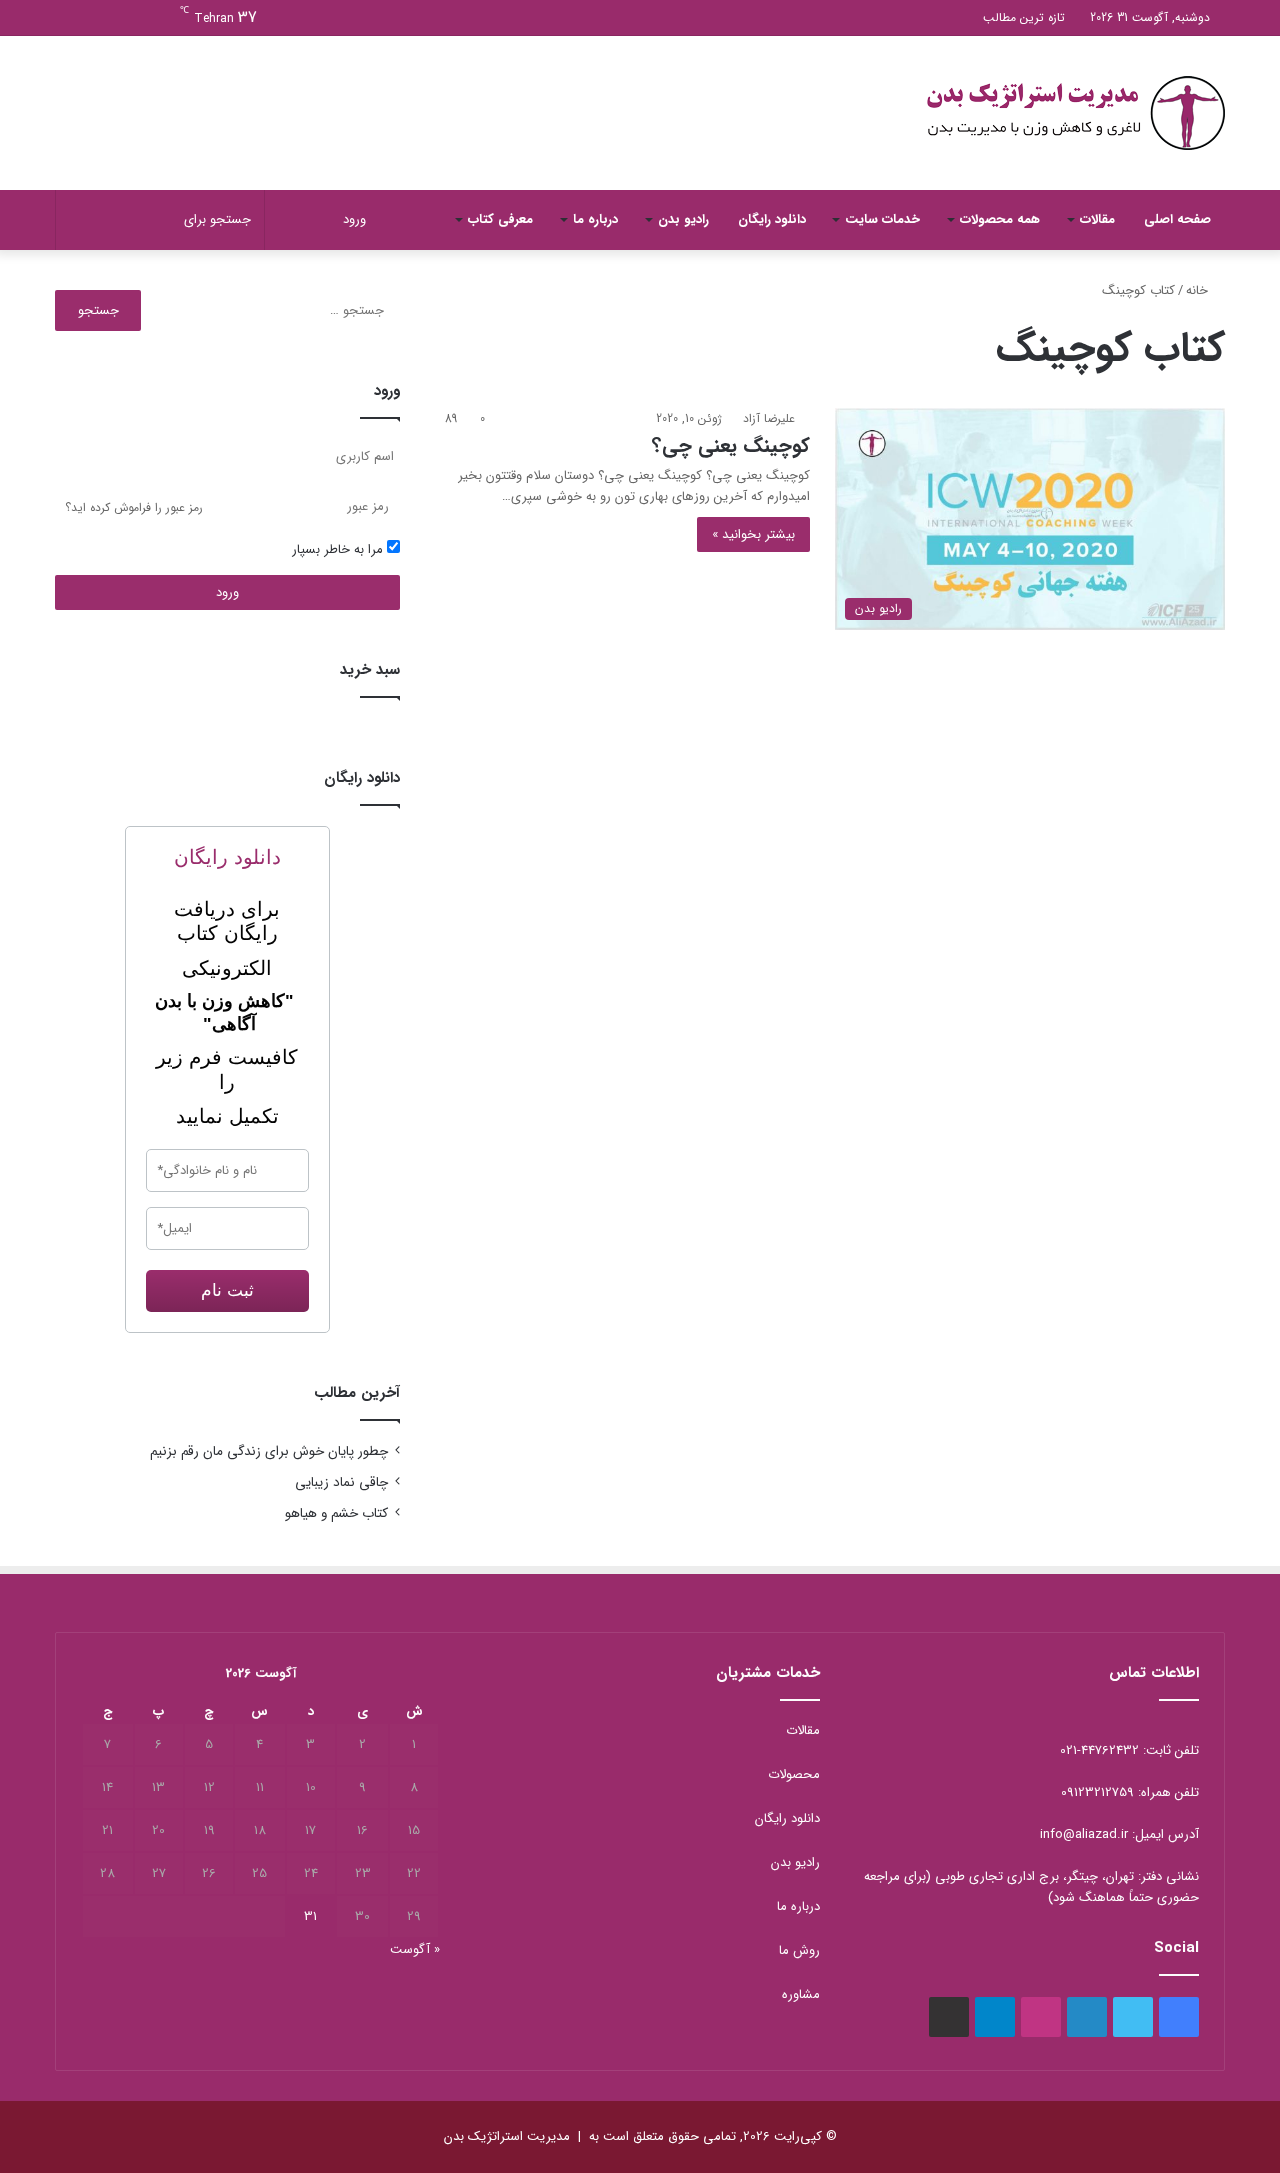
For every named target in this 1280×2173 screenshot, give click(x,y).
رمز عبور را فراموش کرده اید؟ (134, 507)
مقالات (1097, 219)
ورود (227, 592)
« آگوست (415, 1949)
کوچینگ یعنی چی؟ (731, 445)
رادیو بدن (683, 219)
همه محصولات (1000, 219)
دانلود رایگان (772, 219)
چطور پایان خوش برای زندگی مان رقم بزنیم (269, 1451)
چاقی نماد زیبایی (341, 1482)
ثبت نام (227, 1290)
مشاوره (801, 1994)
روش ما (799, 1950)
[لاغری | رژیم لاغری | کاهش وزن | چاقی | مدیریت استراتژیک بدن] (1075, 113)
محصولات (794, 1774)
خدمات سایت (882, 219)
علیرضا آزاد (769, 418)
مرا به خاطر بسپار (339, 549)
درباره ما (595, 219)
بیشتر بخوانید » (753, 534)
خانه (1199, 290)
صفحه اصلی (1177, 219)
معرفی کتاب (500, 219)
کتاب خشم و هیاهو (336, 1513)
